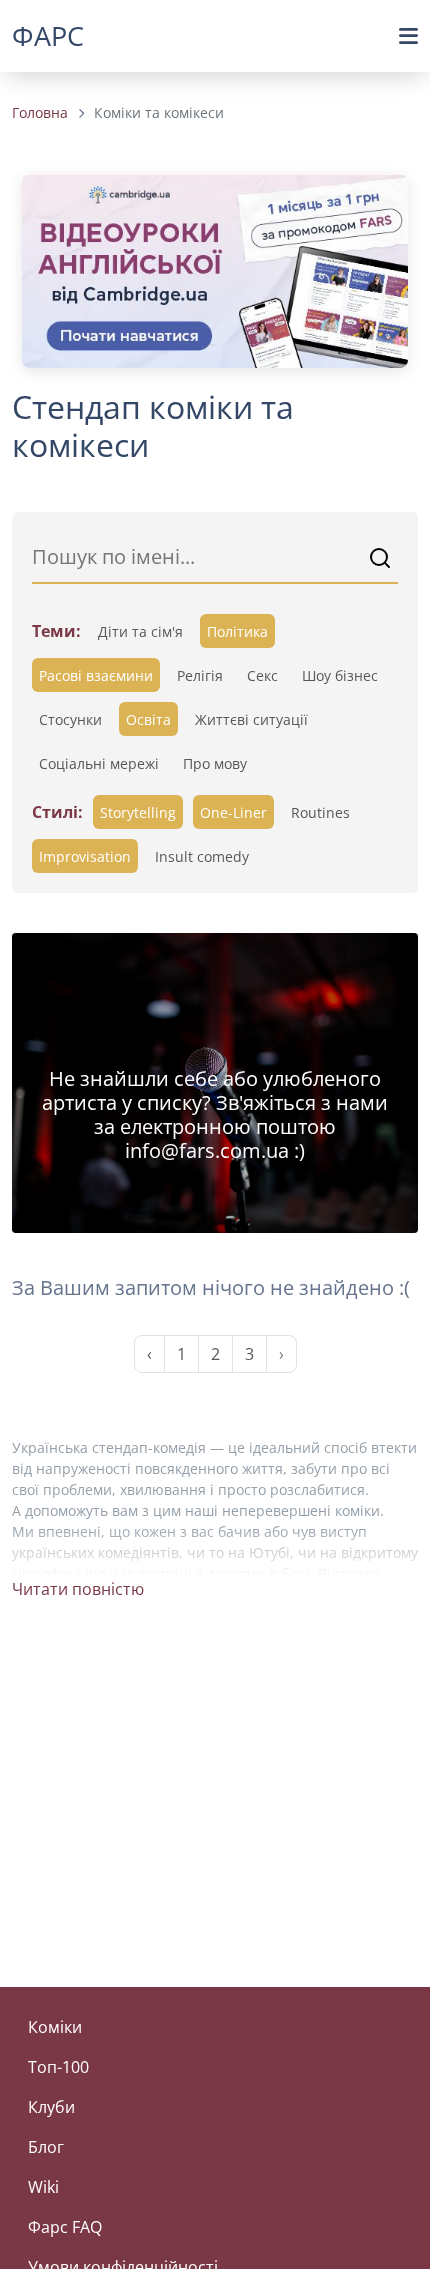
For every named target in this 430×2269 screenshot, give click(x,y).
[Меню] (408, 36)
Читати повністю (78, 1589)
